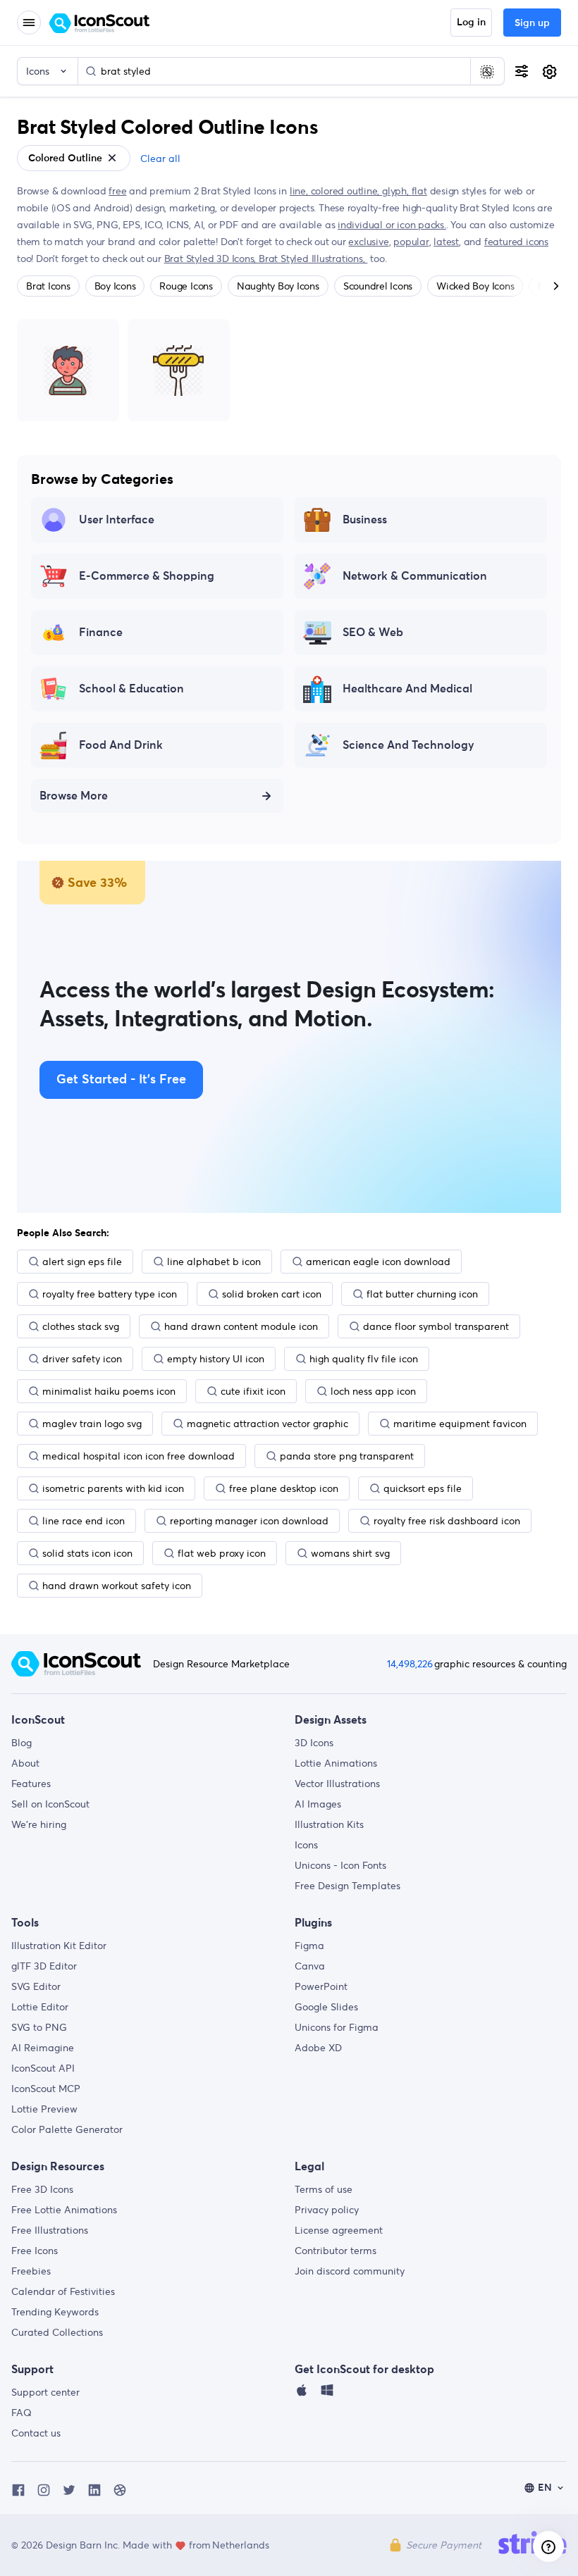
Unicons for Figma (337, 2027)
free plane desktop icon (284, 1488)
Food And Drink (121, 745)
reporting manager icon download (249, 1521)
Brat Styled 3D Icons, (211, 259)
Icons (306, 1845)
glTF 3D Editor (44, 1966)
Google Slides (326, 2007)
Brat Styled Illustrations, (313, 259)
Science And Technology (408, 745)
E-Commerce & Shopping (147, 576)
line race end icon (84, 1521)
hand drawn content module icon (241, 1326)
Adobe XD (318, 2048)
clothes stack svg (81, 1326)
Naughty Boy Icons (278, 286)
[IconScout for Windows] (327, 2394)
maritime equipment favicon (460, 1424)
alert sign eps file (82, 1262)
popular (411, 242)
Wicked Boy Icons (475, 286)
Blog (21, 1743)
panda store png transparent (347, 1456)
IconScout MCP (46, 2089)
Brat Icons (48, 286)
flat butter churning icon (422, 1294)
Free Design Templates (348, 1886)
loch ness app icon (373, 1391)
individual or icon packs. (392, 225)
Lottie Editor (40, 2007)
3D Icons (314, 1743)
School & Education (131, 689)
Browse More (74, 796)
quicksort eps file (423, 1488)
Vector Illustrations (337, 1784)
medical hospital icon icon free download (139, 1456)
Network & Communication (415, 576)
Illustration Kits (329, 1824)
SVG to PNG (39, 2027)
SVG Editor (36, 1986)
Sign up (532, 23)
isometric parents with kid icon (113, 1488)
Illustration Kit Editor (59, 1946)
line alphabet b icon (214, 1262)
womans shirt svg (350, 1553)
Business (365, 520)
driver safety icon (82, 1359)
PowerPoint (321, 1986)
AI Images (318, 1804)
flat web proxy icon (222, 1553)
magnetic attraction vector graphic (268, 1424)
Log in (471, 23)
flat (419, 191)
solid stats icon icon (87, 1553)
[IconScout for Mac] (302, 2394)
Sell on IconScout (50, 1804)
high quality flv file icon (364, 1359)
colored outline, (346, 191)
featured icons (516, 242)
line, (300, 191)
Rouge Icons (186, 286)
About (25, 1763)
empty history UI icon (216, 1359)
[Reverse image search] (487, 71)
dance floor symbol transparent (436, 1326)
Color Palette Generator (67, 2129)
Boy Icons (115, 286)
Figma (309, 1946)
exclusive (368, 242)
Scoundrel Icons (378, 286)
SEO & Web (373, 633)
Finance (101, 633)
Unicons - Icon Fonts (340, 1865)
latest (446, 242)
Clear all (160, 158)
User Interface (117, 520)
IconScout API (43, 2068)
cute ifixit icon (253, 1391)
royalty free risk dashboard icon (447, 1521)
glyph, (397, 191)
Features (31, 1784)
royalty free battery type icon (110, 1294)
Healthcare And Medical (407, 689)
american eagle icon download (378, 1262)
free (117, 191)
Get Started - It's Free (121, 1080)
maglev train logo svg (92, 1424)
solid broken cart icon (272, 1294)
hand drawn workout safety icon (117, 1586)
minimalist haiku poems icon (109, 1391)
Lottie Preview (44, 2109)
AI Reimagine (43, 2048)
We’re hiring (39, 1824)
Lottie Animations (336, 1763)
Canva (310, 1966)
